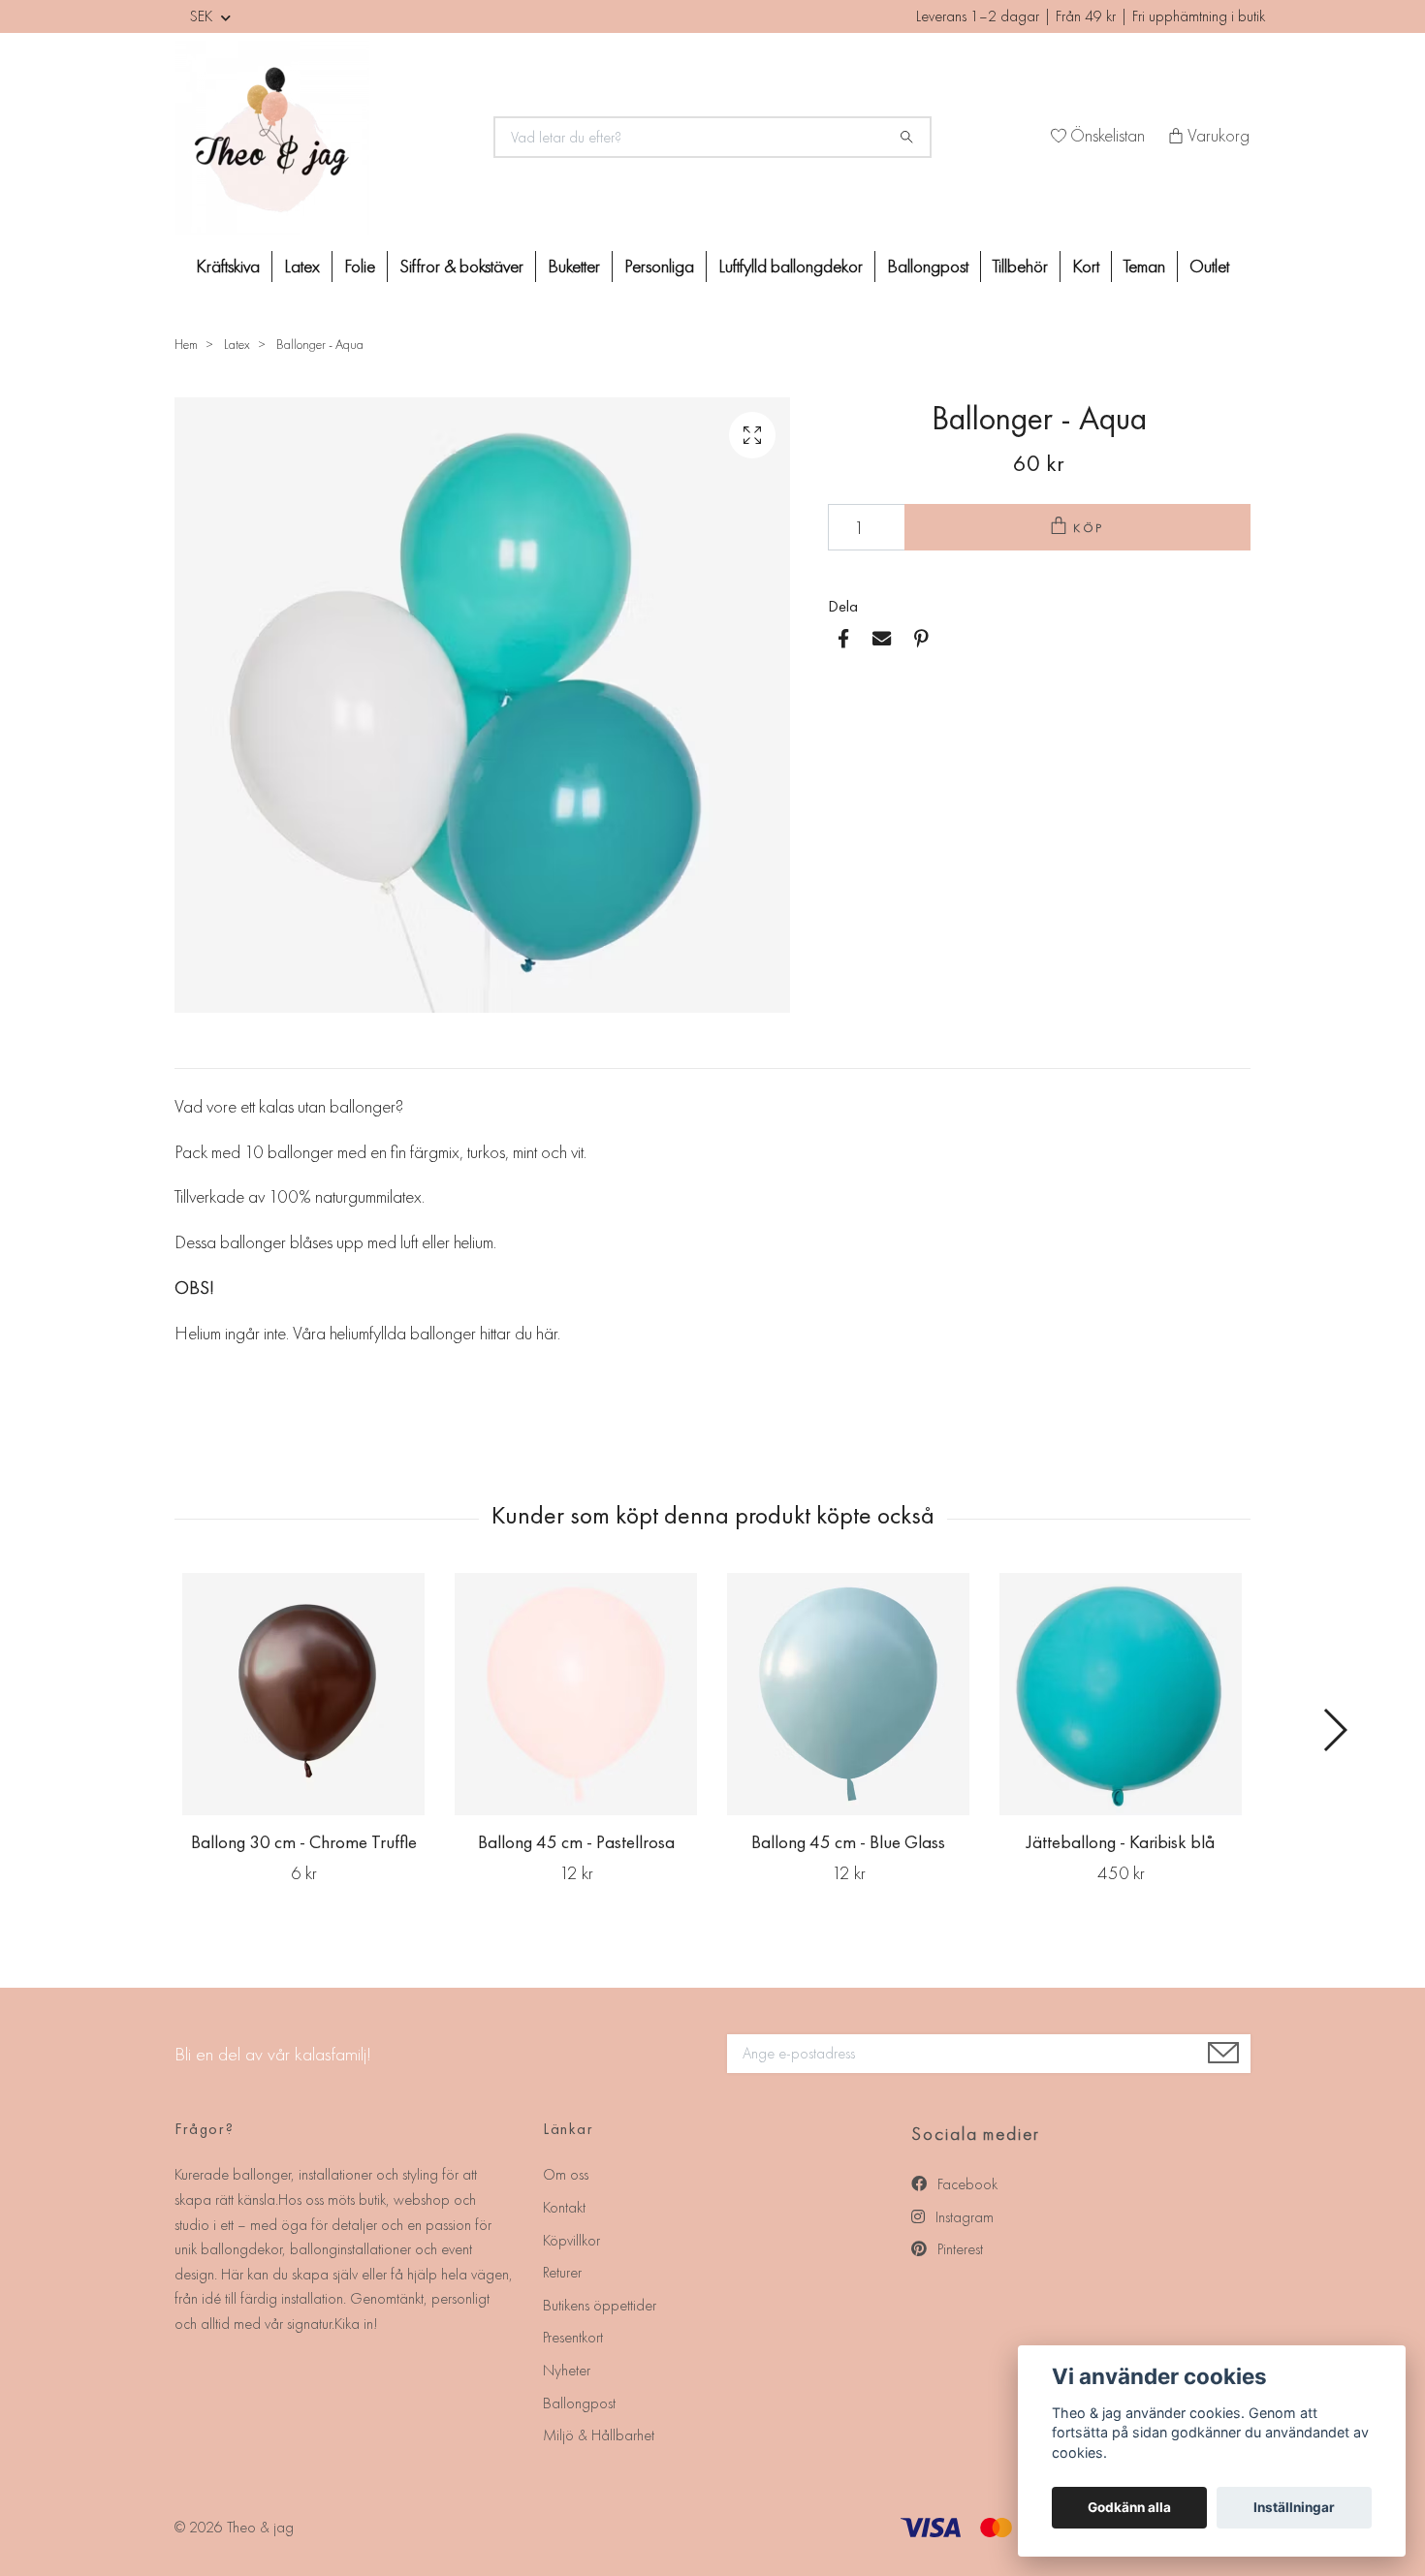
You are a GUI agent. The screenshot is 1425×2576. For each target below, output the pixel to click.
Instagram (963, 2217)
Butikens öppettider (600, 2305)
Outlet (1209, 266)
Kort (1086, 266)
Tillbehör (1020, 266)
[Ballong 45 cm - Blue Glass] (848, 1694)
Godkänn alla (1129, 2507)
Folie (360, 266)
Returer (562, 2272)
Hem (186, 344)
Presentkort (573, 2337)
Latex (302, 266)
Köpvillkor (571, 2240)
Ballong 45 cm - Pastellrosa (576, 1842)
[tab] (198, 1052)
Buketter (574, 266)
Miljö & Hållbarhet (599, 2435)
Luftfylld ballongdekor (791, 266)
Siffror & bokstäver (461, 266)
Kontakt (564, 2207)
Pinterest (958, 2249)
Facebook (966, 2184)
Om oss (566, 2174)
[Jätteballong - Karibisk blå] (1121, 1694)
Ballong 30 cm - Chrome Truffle (304, 1842)
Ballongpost (928, 266)
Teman (1144, 266)
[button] (1334, 1730)
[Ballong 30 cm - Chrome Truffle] (303, 1694)
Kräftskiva (228, 266)
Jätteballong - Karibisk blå (1121, 1842)
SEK (203, 16)
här (547, 1333)
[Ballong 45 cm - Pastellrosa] (576, 1694)
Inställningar (1294, 2507)
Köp (1090, 528)
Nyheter (567, 2370)
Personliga (659, 266)
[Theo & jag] (323, 138)
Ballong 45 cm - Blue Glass (848, 1842)
